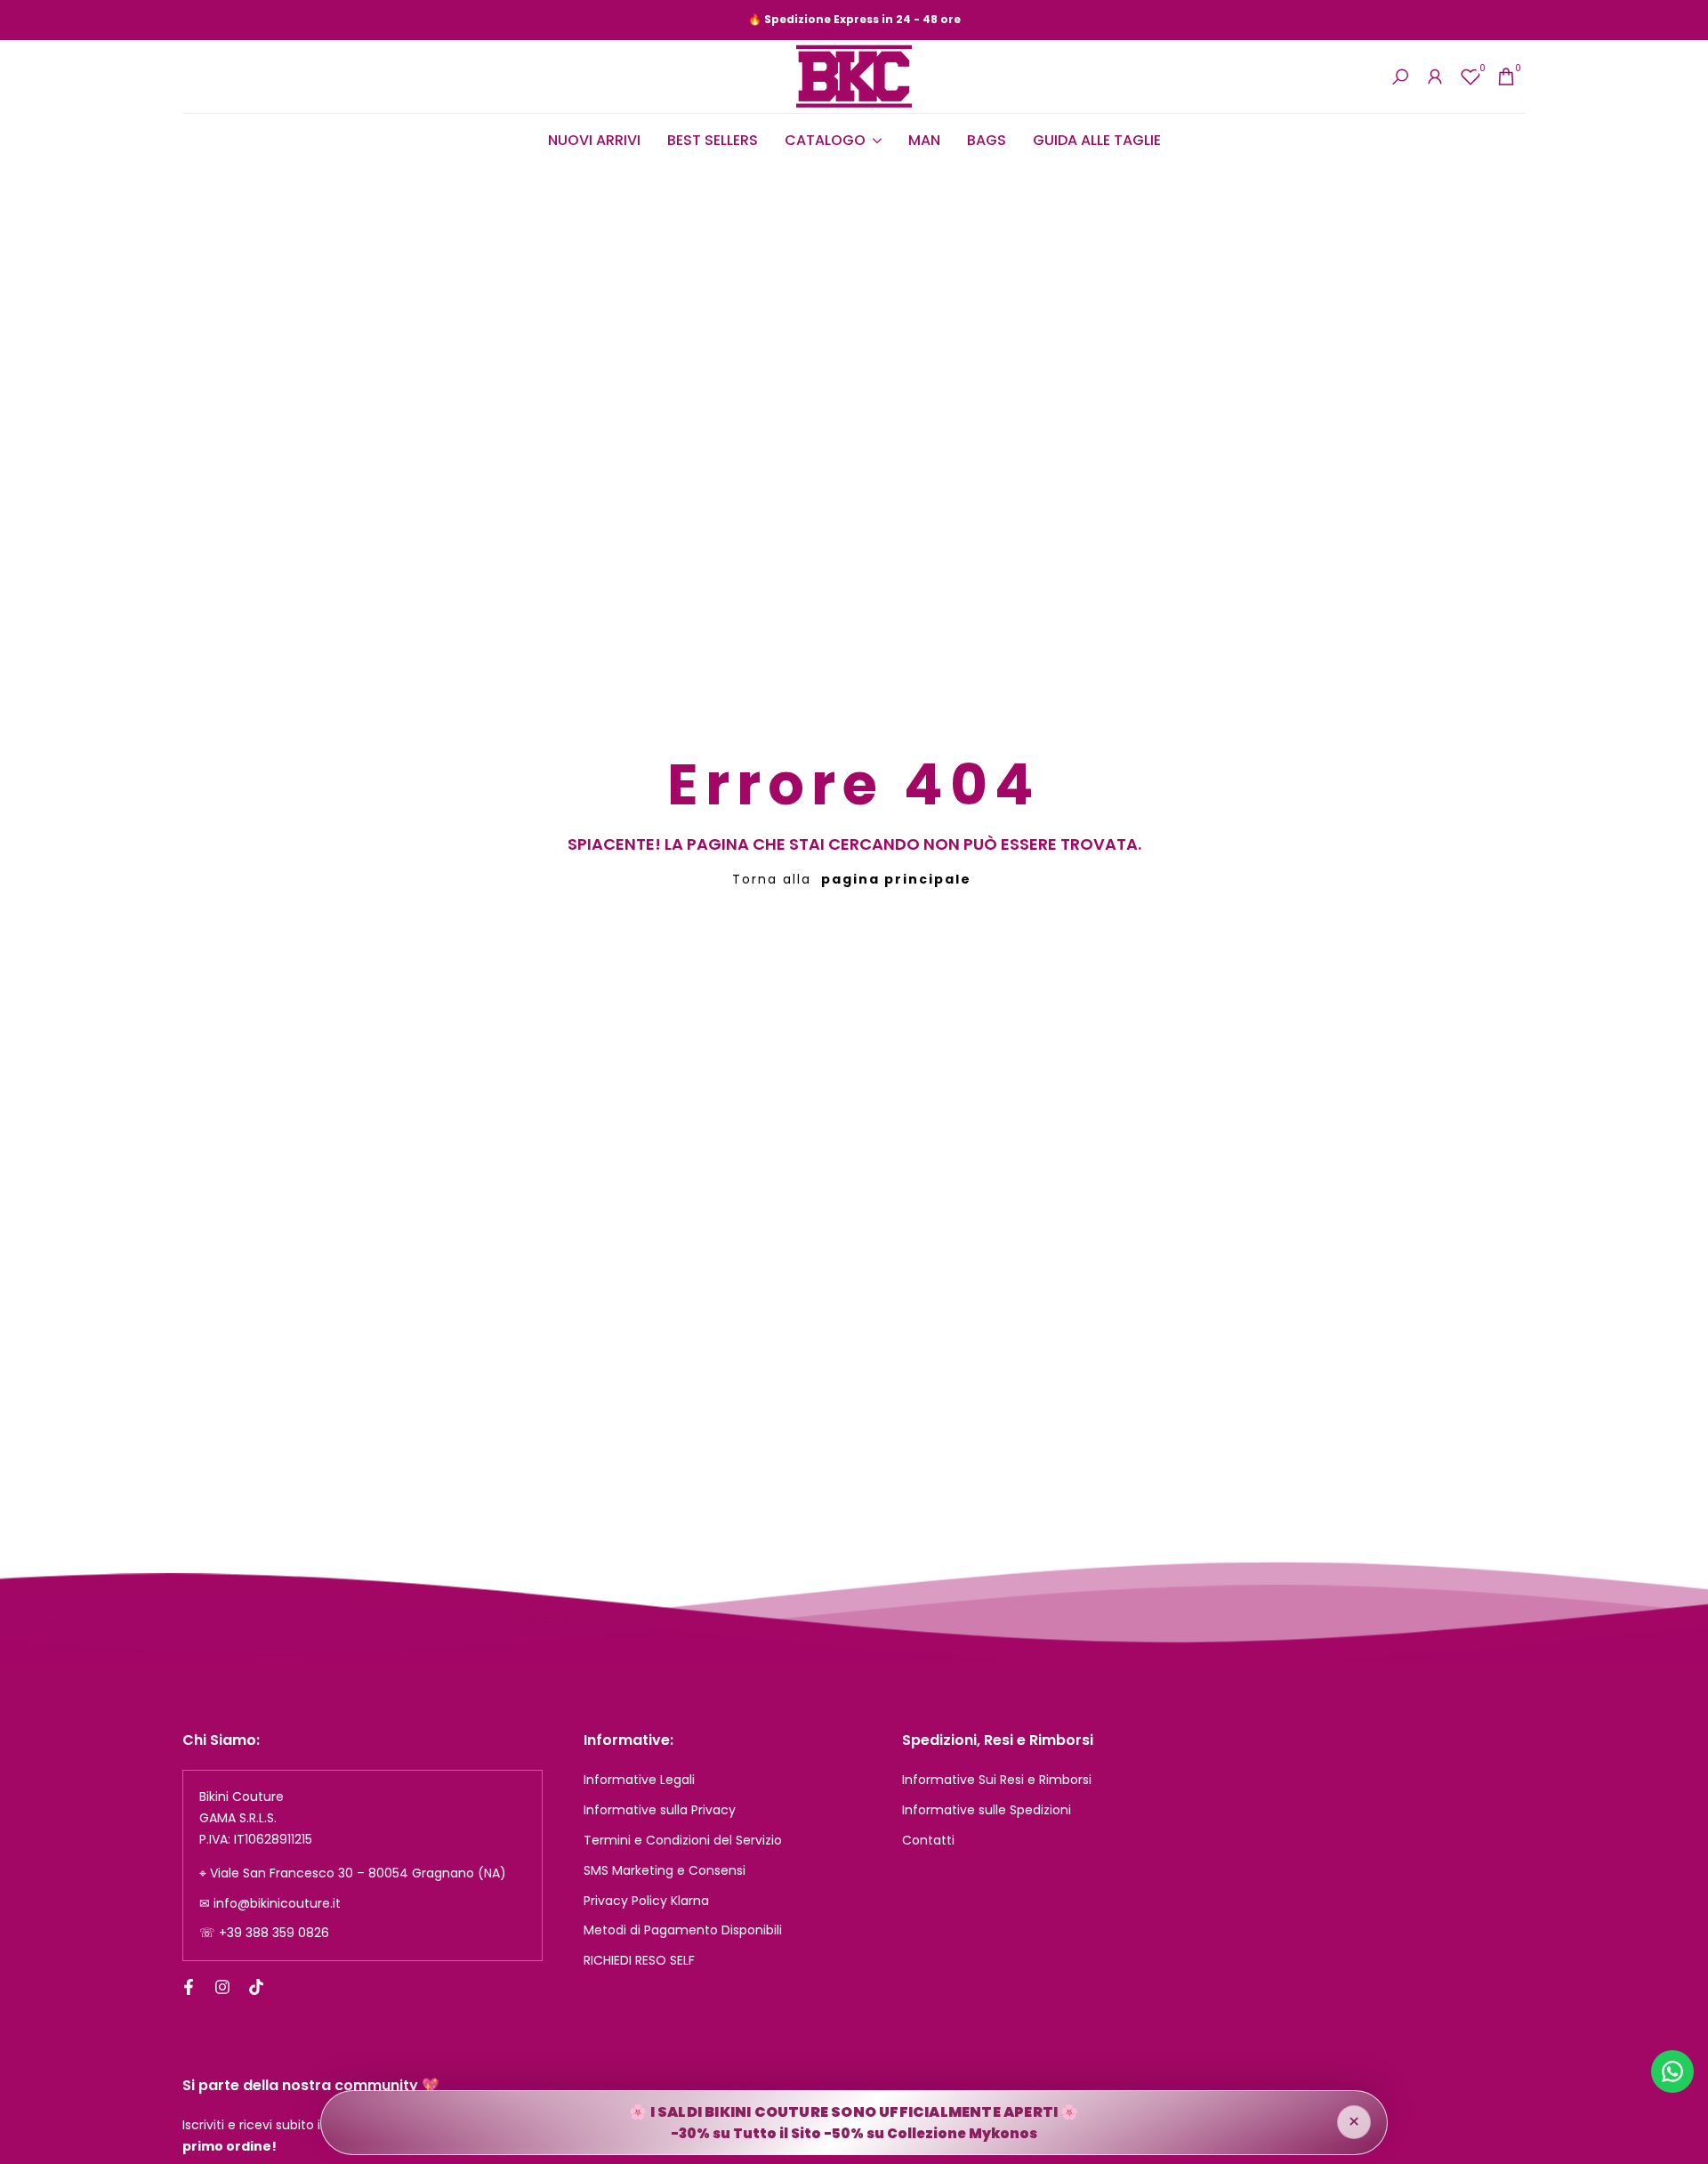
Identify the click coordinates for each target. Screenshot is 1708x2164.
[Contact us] (1672, 2071)
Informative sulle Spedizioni (987, 1810)
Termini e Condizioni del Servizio (683, 1840)
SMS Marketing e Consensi (665, 1870)
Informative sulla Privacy (660, 1810)
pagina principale (896, 879)
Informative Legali (639, 1780)
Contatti (928, 1840)
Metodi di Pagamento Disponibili (683, 1930)
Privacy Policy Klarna (646, 1901)
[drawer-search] (1400, 77)
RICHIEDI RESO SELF (639, 1960)
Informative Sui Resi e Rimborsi (997, 1780)
